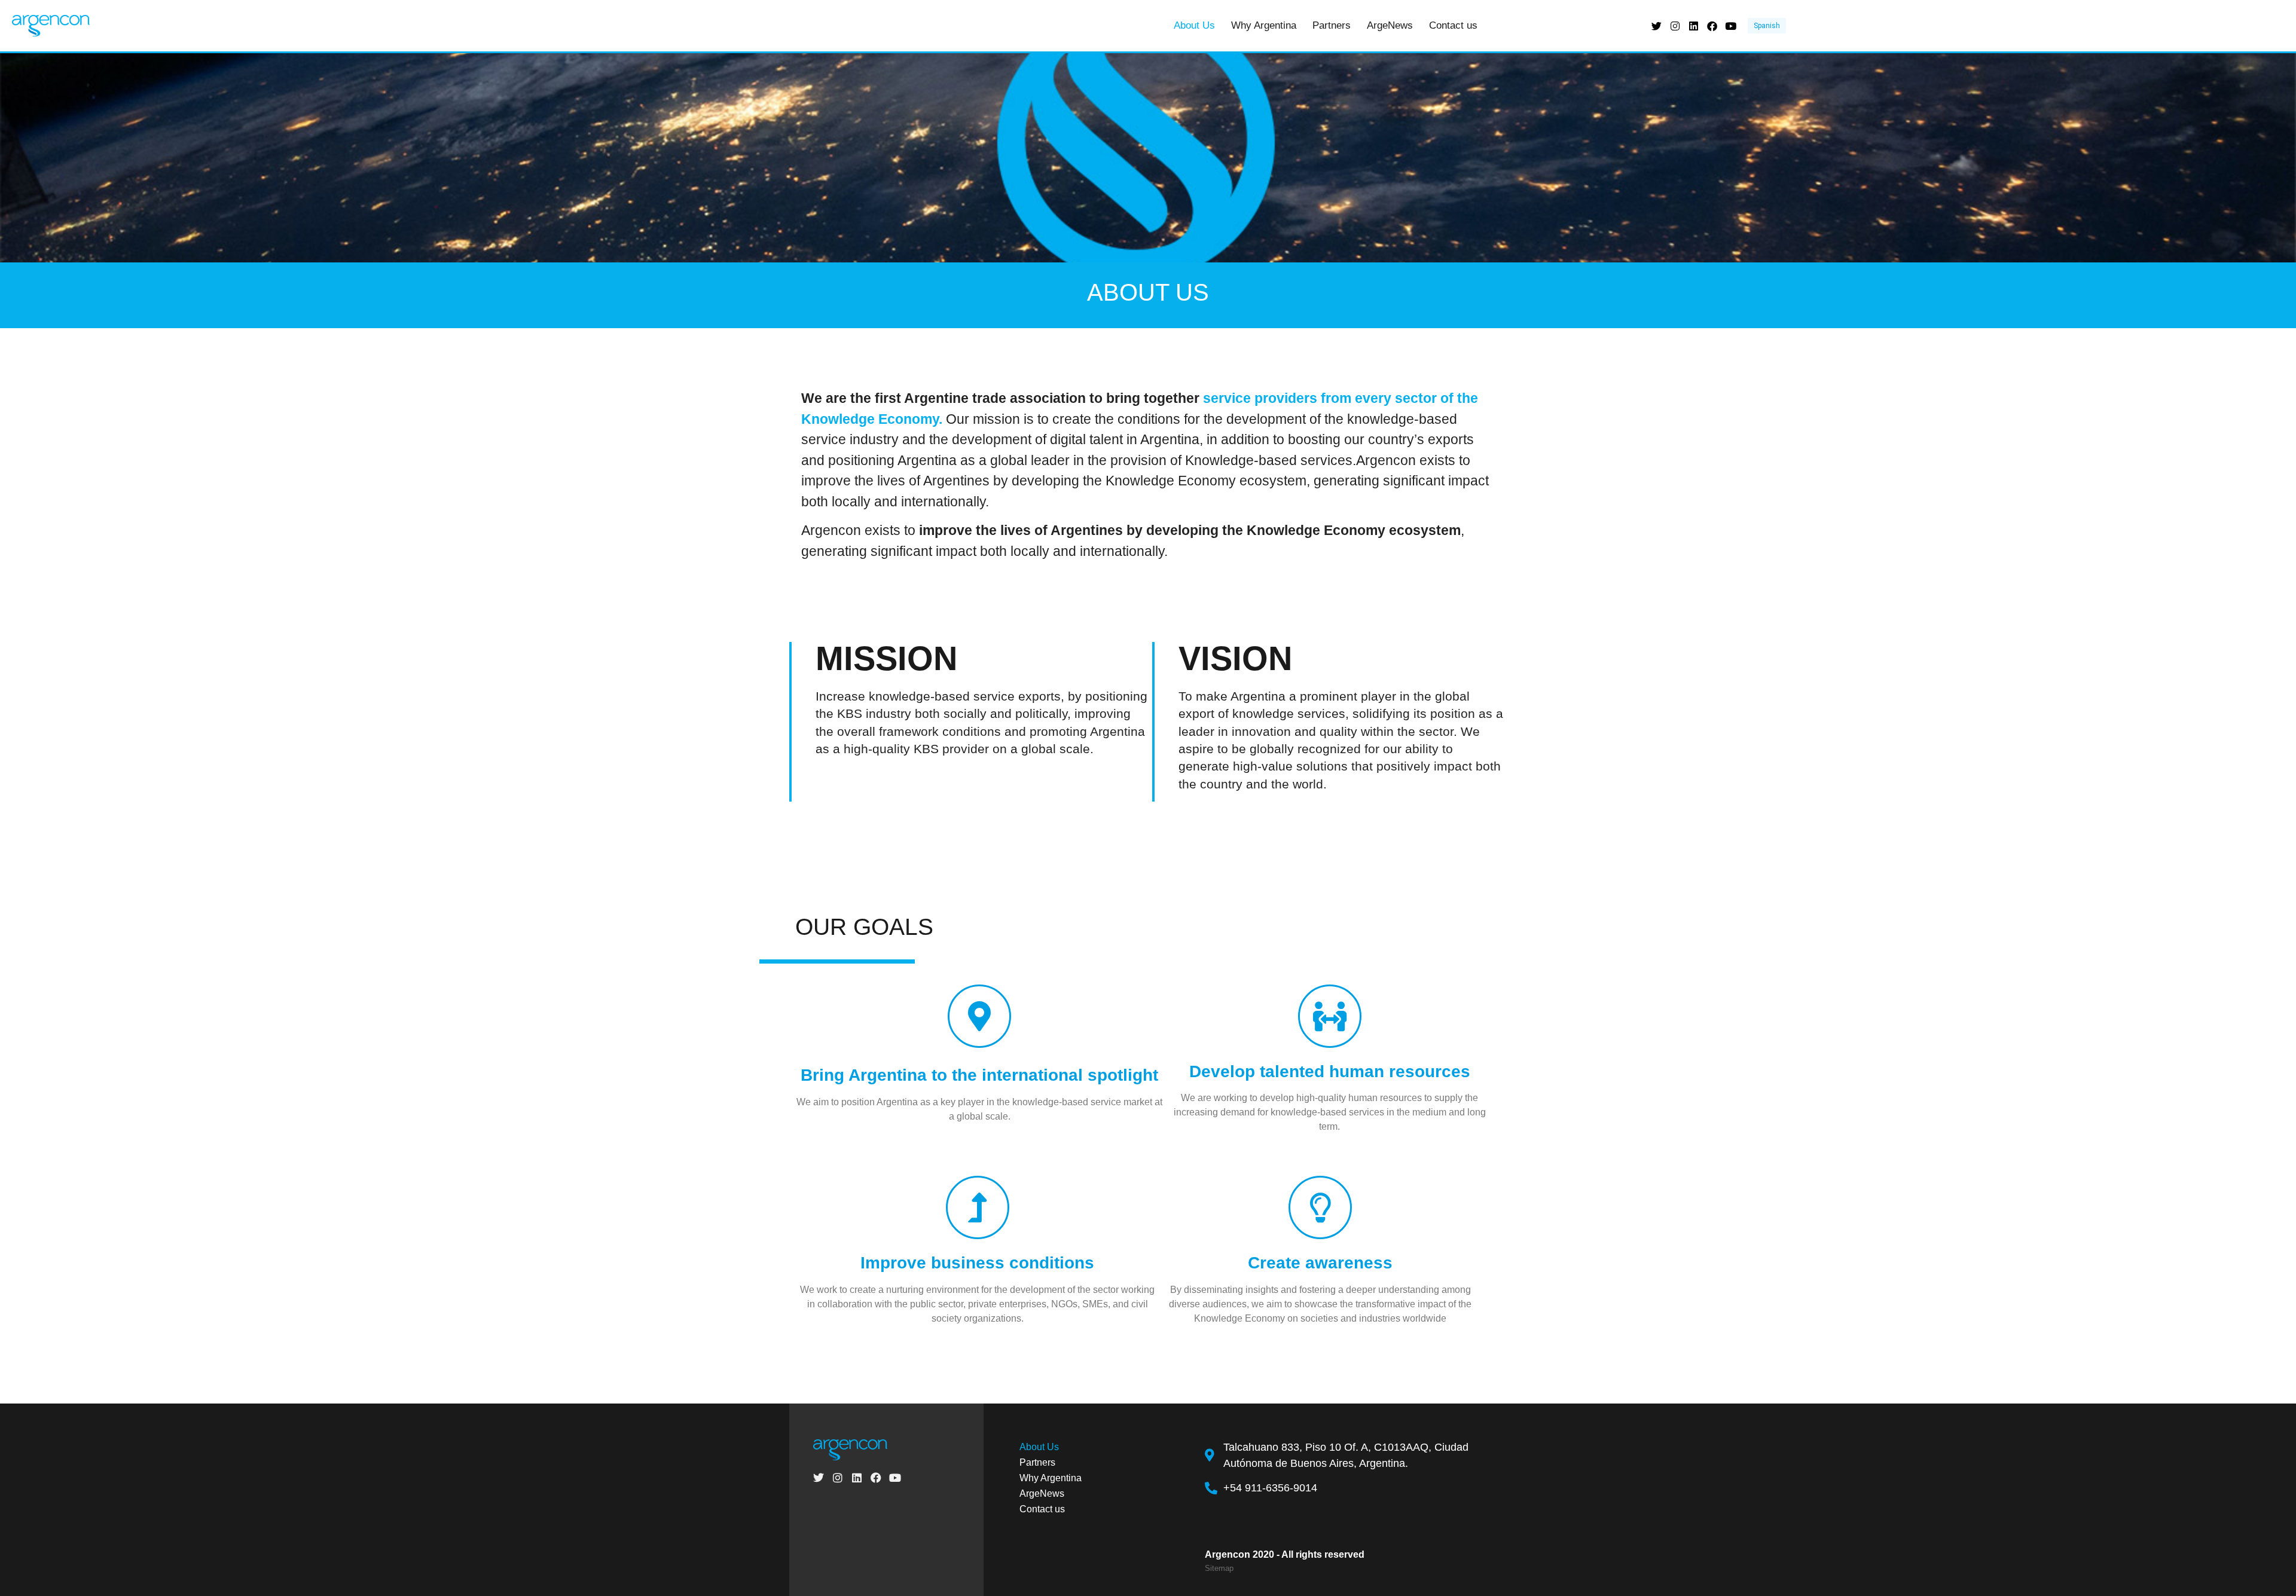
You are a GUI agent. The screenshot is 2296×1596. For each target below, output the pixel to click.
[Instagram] (1675, 26)
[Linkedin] (1694, 26)
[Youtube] (1731, 26)
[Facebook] (1712, 26)
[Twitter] (1657, 26)
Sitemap (1219, 1568)
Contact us (1453, 25)
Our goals (864, 927)
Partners (1332, 25)
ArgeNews (1390, 25)
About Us (1194, 25)
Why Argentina (1264, 25)
